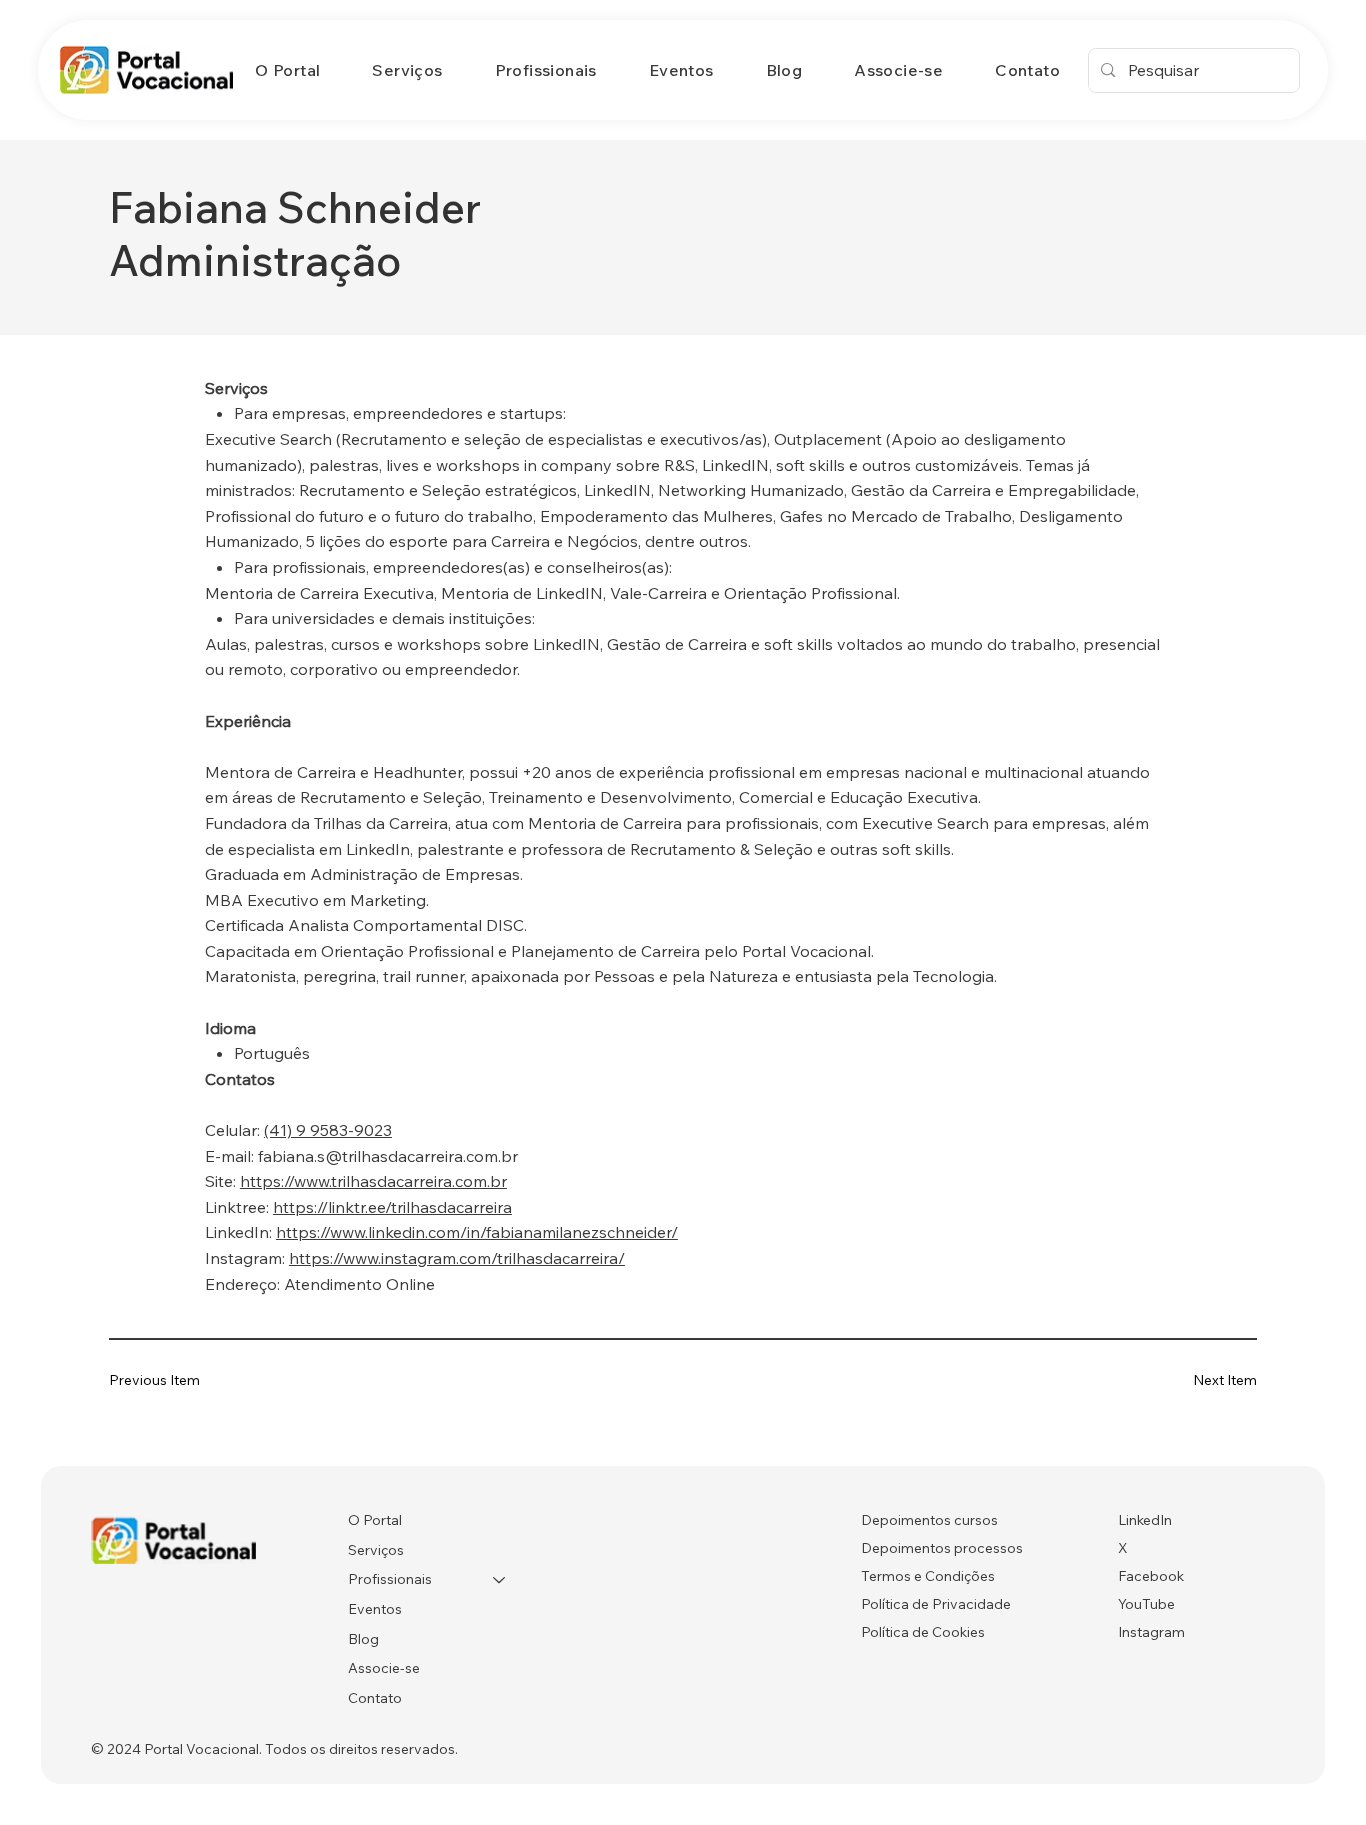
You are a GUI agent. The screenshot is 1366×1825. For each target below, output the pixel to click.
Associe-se (384, 1668)
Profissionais (390, 1579)
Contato (375, 1698)
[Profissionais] (500, 1580)
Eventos (375, 1609)
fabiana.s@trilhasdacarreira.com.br (388, 1156)
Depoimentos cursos (929, 1520)
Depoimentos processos (942, 1548)
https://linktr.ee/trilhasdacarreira (392, 1207)
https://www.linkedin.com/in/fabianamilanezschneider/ (477, 1232)
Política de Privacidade (936, 1604)
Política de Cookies (923, 1632)
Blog (363, 1639)
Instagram (1151, 1632)
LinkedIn (1145, 1520)
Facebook (1151, 1576)
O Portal (375, 1520)
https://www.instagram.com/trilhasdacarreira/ (457, 1258)
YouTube (1146, 1604)
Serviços (376, 1550)
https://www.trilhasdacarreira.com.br (373, 1181)
